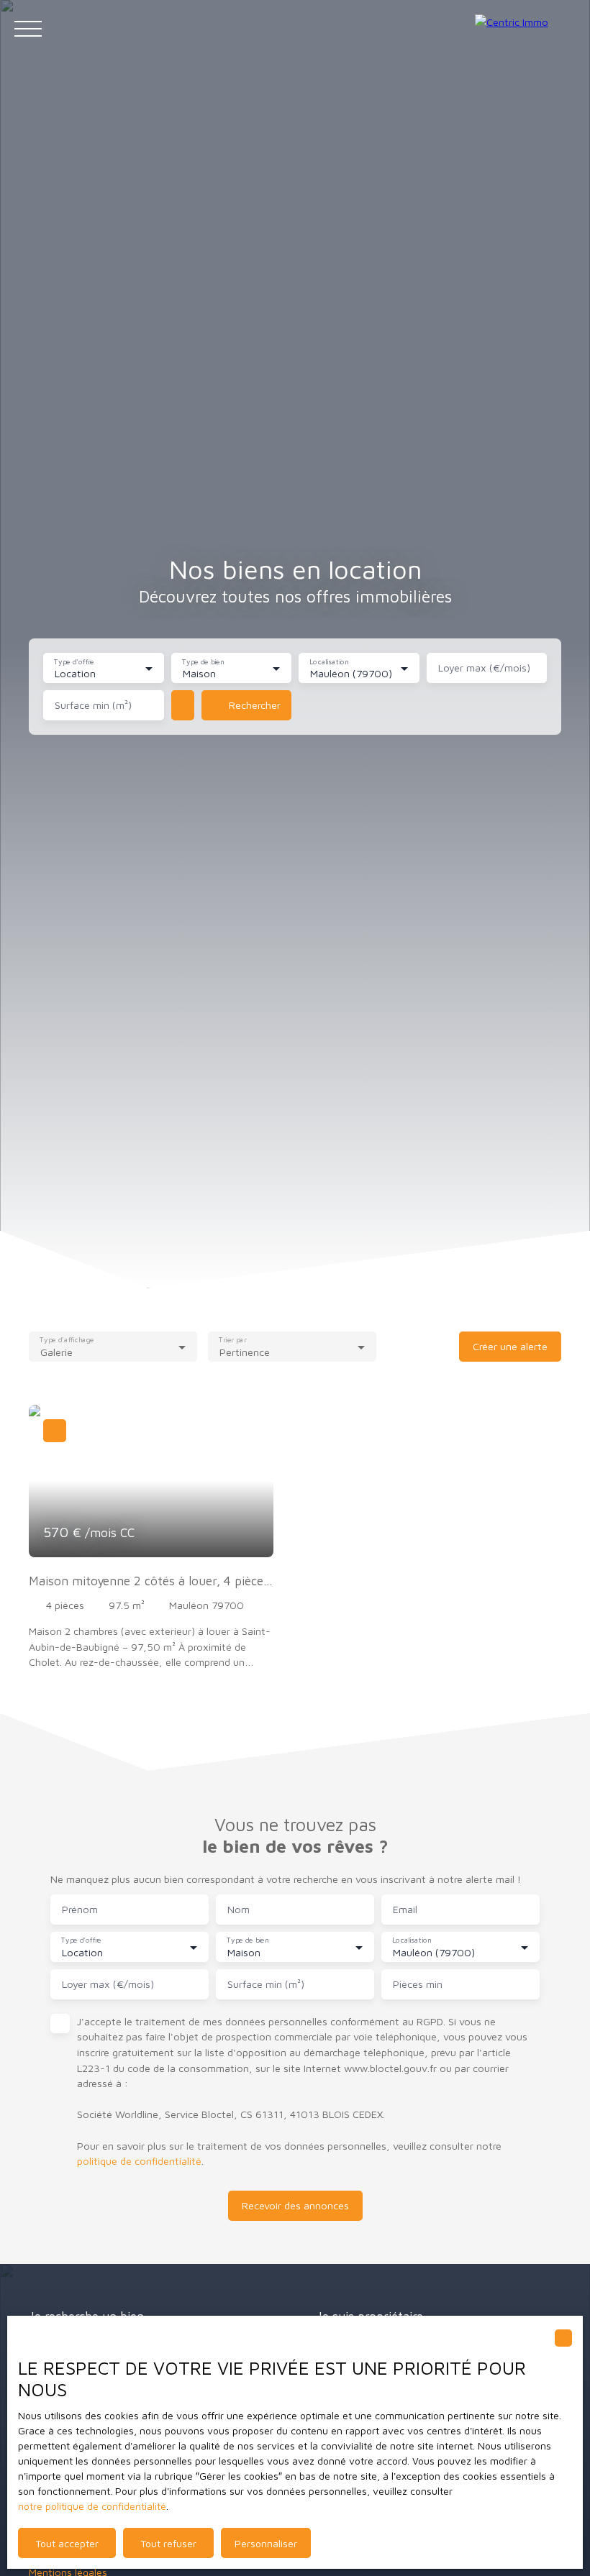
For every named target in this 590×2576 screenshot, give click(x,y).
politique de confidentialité (139, 2161)
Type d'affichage (67, 1339)
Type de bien (203, 661)
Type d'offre (74, 661)
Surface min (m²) (93, 705)
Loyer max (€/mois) (484, 668)
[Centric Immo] (525, 29)
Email (405, 1909)
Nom (239, 1909)
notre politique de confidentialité (92, 2506)
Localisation (329, 661)
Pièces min (418, 1984)
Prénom (80, 1909)
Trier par (233, 1339)
